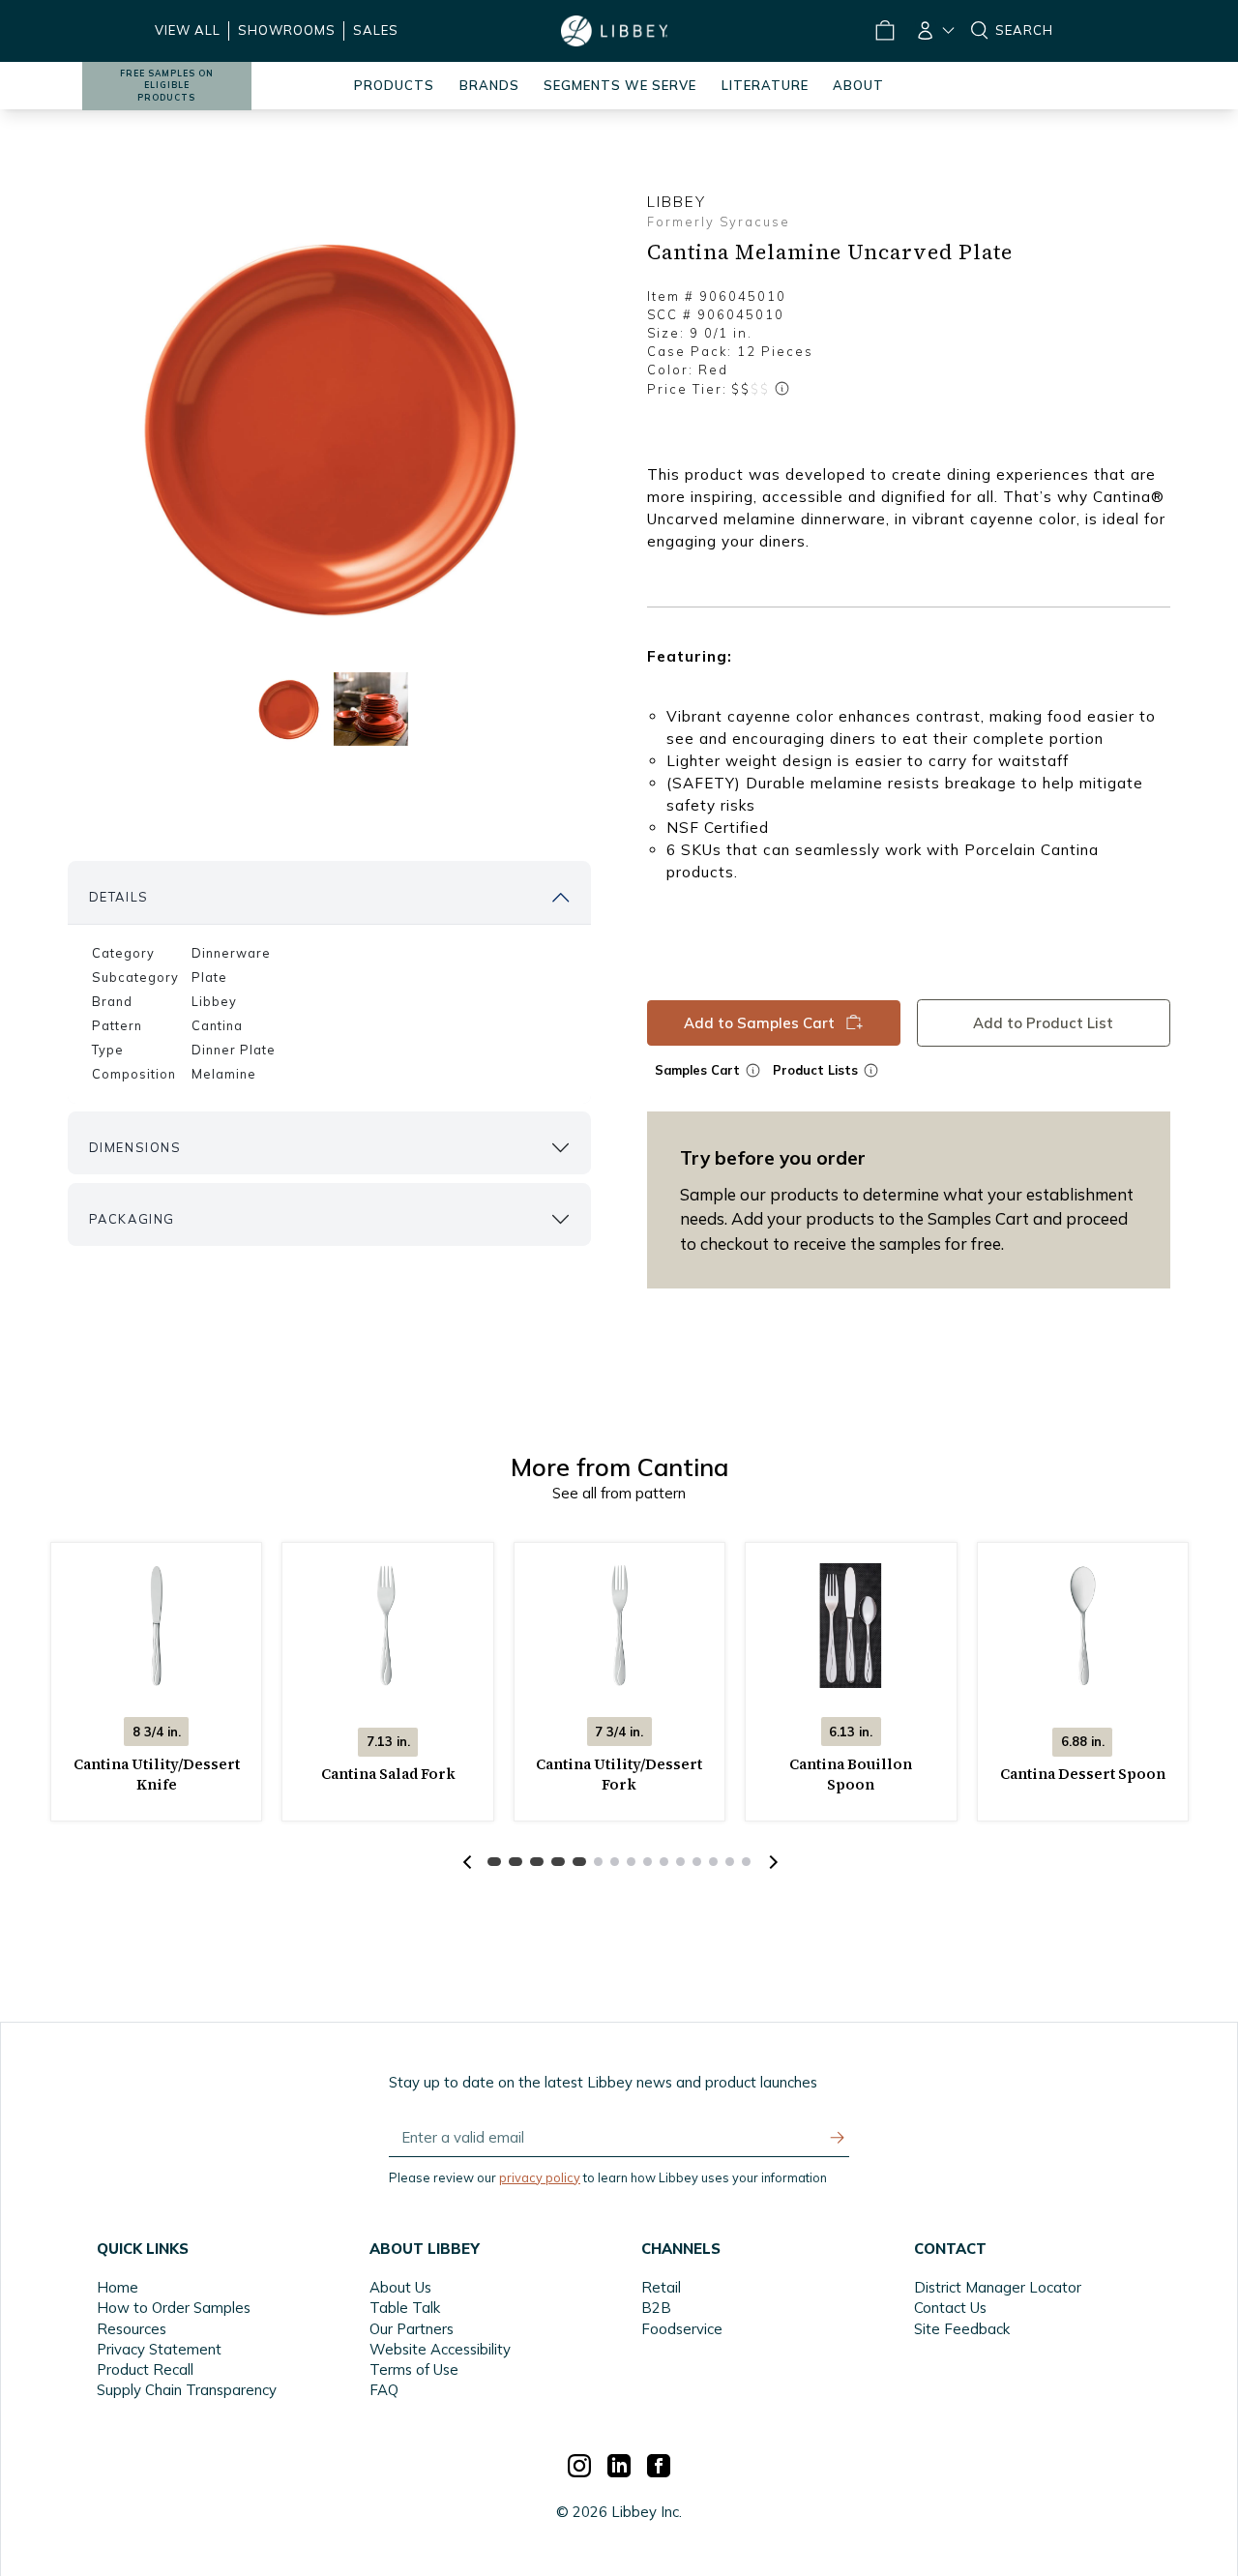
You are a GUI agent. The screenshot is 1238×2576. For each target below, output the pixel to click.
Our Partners (412, 2329)
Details (119, 897)
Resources (132, 2329)
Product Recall (145, 2369)
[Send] (838, 2138)
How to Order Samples (174, 2308)
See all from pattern (619, 1493)
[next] (771, 1862)
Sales (376, 30)
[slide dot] (289, 709)
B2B (656, 2308)
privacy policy (540, 2177)
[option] (330, 427)
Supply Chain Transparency (187, 2390)
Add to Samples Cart (758, 1022)
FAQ (384, 2390)
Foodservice (682, 2329)
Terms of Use (414, 2369)
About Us (400, 2287)
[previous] (467, 1862)
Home (118, 2287)
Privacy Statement (159, 2349)
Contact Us (950, 2308)
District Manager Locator (998, 2287)
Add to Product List (1043, 1022)
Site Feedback (962, 2329)
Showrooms (287, 30)
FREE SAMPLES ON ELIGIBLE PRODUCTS (167, 86)
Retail (661, 2287)
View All (188, 30)
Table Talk (405, 2308)
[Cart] (884, 31)
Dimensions (135, 1147)
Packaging (132, 1219)
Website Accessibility (440, 2349)
